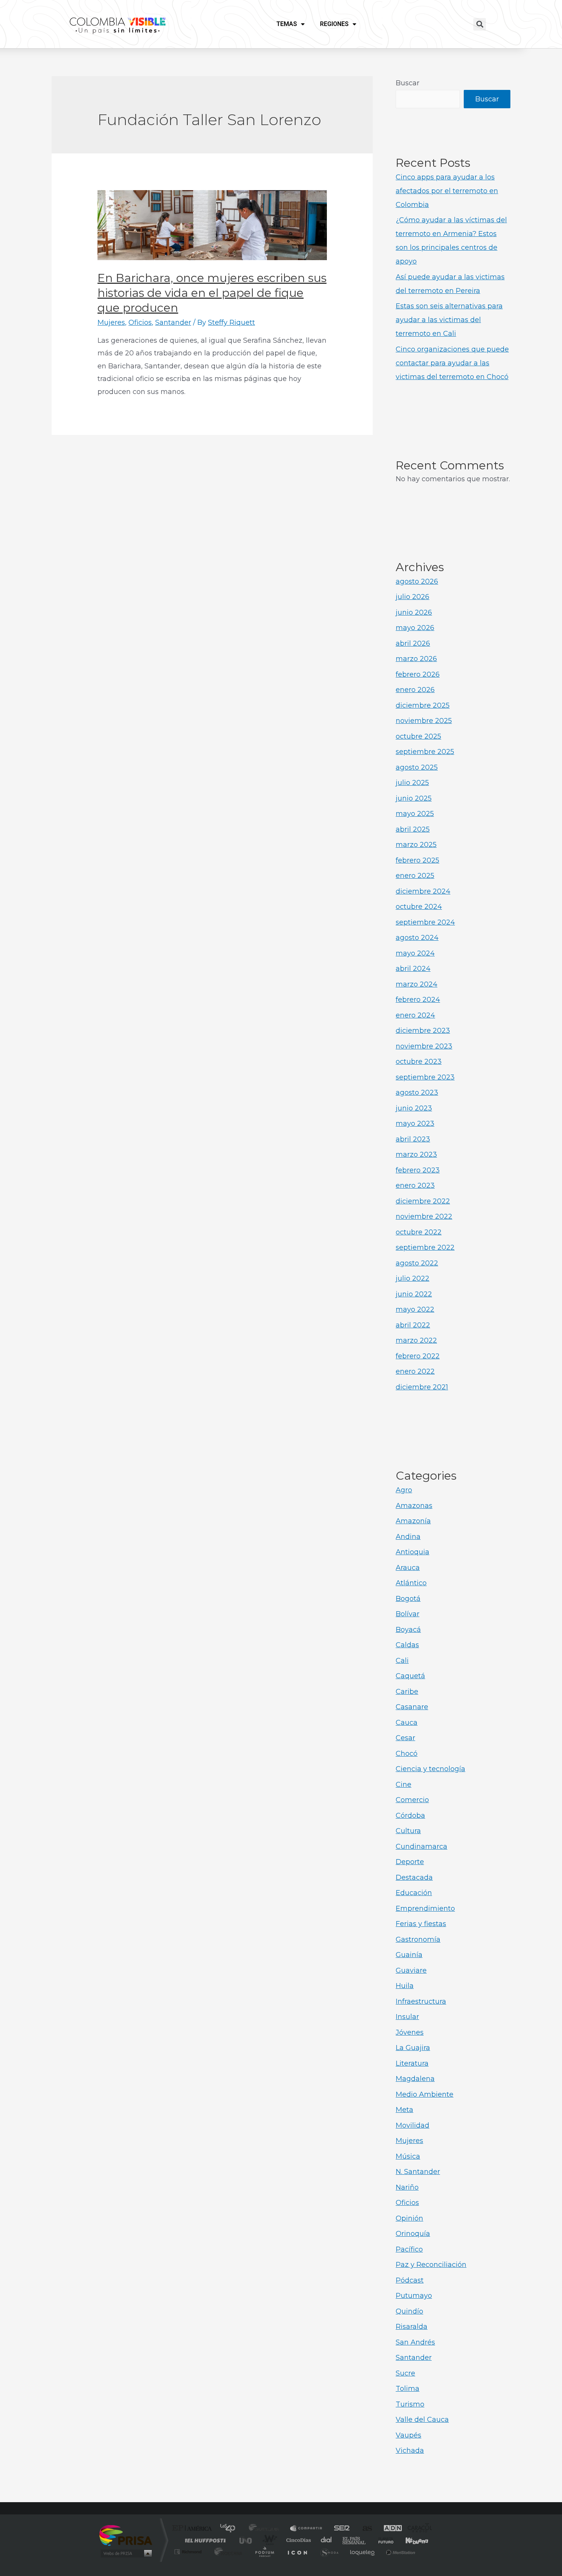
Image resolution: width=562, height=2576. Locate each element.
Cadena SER (339, 2529)
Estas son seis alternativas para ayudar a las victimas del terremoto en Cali (449, 320)
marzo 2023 (416, 1154)
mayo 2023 (415, 1124)
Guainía (409, 1955)
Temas (287, 24)
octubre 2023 (419, 1062)
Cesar (405, 1738)
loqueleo (363, 2552)
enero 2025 (415, 876)
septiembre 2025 (425, 752)
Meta (404, 2110)
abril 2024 (413, 969)
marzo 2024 (417, 984)
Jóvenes (410, 2032)
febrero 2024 (418, 1000)
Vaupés (409, 2435)
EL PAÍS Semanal (355, 2540)
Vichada (410, 2451)
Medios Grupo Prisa (126, 2553)
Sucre (405, 2373)
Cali (402, 1661)
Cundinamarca (421, 1847)
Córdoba (410, 1816)
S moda (329, 2552)
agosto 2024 (417, 938)
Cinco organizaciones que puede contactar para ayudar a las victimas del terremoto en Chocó (452, 363)
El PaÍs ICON (297, 2552)
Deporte (410, 1862)
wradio (268, 2540)
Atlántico (411, 1583)
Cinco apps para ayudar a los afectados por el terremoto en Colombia (447, 191)
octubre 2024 (419, 907)
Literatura (412, 2063)
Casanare (412, 1707)
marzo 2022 (416, 1340)
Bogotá (408, 1599)
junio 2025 (414, 798)
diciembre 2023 (423, 1031)
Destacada (414, 1877)
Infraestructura (421, 2001)
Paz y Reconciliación (431, 2265)
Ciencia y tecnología (430, 1769)
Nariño (407, 2187)
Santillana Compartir (307, 2529)
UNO (246, 2540)
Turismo (410, 2404)
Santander (173, 322)
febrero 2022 (418, 1356)
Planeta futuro (383, 2540)
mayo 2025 (415, 814)
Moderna (227, 2552)
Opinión (409, 2218)
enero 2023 (415, 1185)
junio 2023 (414, 1108)
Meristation (400, 2552)
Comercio (412, 1800)
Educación (414, 1893)
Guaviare (411, 1970)
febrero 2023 (418, 1170)
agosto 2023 (417, 1093)
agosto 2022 (417, 1263)
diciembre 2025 (423, 705)
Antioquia (413, 1552)
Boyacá (408, 1630)
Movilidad (413, 2125)
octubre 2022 (419, 1232)
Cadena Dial (326, 2540)
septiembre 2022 (425, 1247)
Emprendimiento (425, 1908)
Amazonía (413, 1521)
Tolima (408, 2389)
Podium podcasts (264, 2552)
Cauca (407, 1723)
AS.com (364, 2529)
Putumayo (414, 2296)
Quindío (409, 2311)
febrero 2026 (418, 674)
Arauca (408, 1568)
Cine (404, 1785)
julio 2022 (413, 1278)
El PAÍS (194, 2529)
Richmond (189, 2552)
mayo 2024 (415, 953)
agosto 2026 (417, 581)
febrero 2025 (417, 860)
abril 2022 (413, 1325)
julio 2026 (413, 597)
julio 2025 (412, 783)
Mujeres (111, 322)
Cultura (408, 1831)
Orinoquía (413, 2234)
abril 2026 (413, 643)
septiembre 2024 (425, 922)
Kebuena (410, 2540)
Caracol (417, 2529)
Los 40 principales (230, 2529)
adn (389, 2529)
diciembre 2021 (422, 1387)
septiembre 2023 (425, 1077)
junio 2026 (414, 612)
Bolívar (408, 1614)
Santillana (266, 2529)
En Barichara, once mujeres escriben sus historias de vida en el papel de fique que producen (212, 293)
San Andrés (415, 2342)
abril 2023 (413, 1139)
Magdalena (415, 2079)
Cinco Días (297, 2540)
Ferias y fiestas (421, 1924)
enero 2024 (415, 1015)
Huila (405, 1986)
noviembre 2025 (424, 721)
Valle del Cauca (422, 2420)
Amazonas (414, 1506)
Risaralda (412, 2327)
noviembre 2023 (424, 1046)
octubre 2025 (418, 736)
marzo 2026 (416, 659)
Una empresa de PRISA (126, 2535)
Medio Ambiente (425, 2094)
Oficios (140, 322)
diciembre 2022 (423, 1201)
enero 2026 (415, 690)
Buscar (408, 83)
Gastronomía (418, 1939)
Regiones (334, 24)
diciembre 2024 (423, 891)
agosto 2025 (417, 767)
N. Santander (418, 2172)
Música (408, 2156)
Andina (408, 1537)
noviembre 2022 (424, 1216)
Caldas (407, 1645)
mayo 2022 (415, 1309)
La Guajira (413, 2048)
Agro (404, 1490)
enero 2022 (415, 1371)
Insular (407, 2017)
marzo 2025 (416, 845)
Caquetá (410, 1676)
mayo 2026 (415, 628)
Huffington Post (204, 2540)
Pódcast (410, 2280)
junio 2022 (414, 1294)
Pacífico (409, 2249)
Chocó (407, 1754)
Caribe (407, 1692)
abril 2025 (413, 829)
